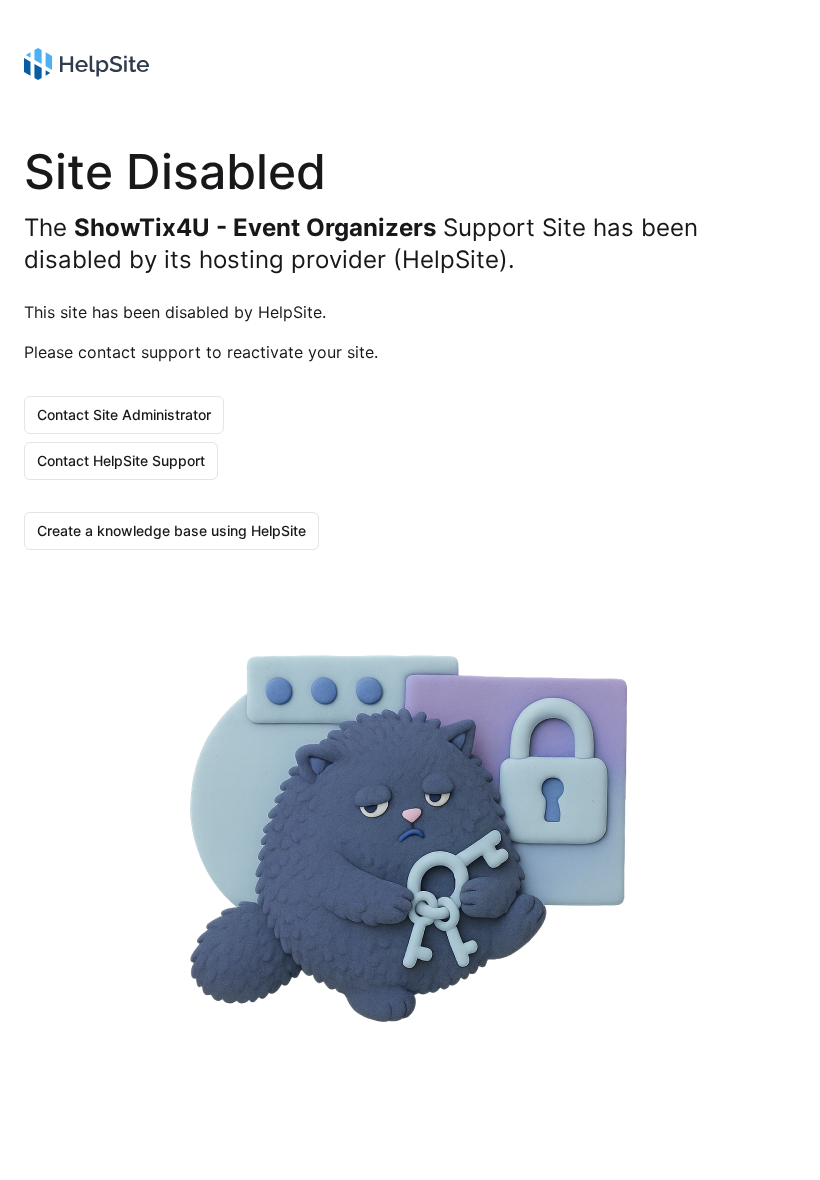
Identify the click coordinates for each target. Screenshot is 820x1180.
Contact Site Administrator (124, 414)
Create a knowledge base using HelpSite (171, 530)
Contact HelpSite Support (121, 460)
